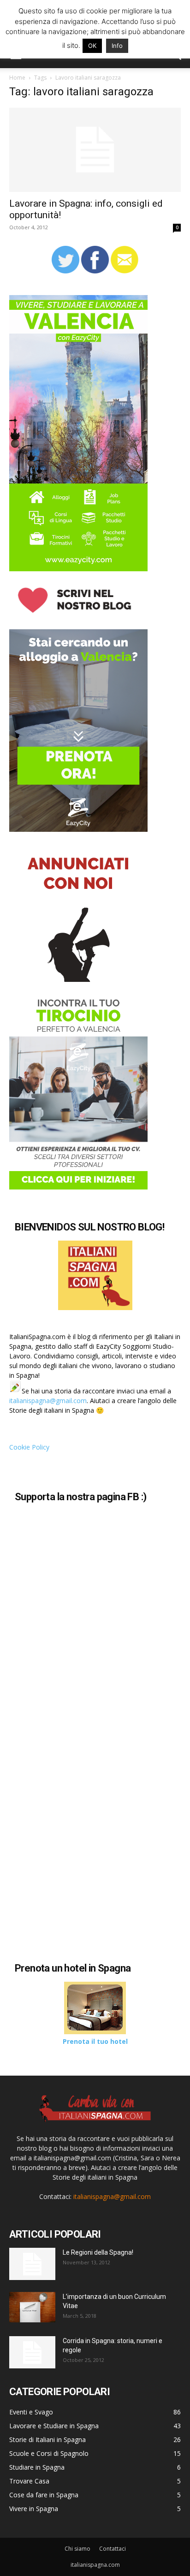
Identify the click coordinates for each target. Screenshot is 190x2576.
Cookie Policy (29, 1447)
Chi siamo (77, 2549)
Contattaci (113, 2549)
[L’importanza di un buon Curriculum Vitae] (32, 2307)
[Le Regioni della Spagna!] (32, 2264)
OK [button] (92, 46)
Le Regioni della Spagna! (98, 2252)
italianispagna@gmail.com (48, 1401)
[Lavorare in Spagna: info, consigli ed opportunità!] (95, 150)
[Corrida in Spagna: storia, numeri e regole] (32, 2352)
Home (17, 78)
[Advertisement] (87, 1866)
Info (117, 46)
